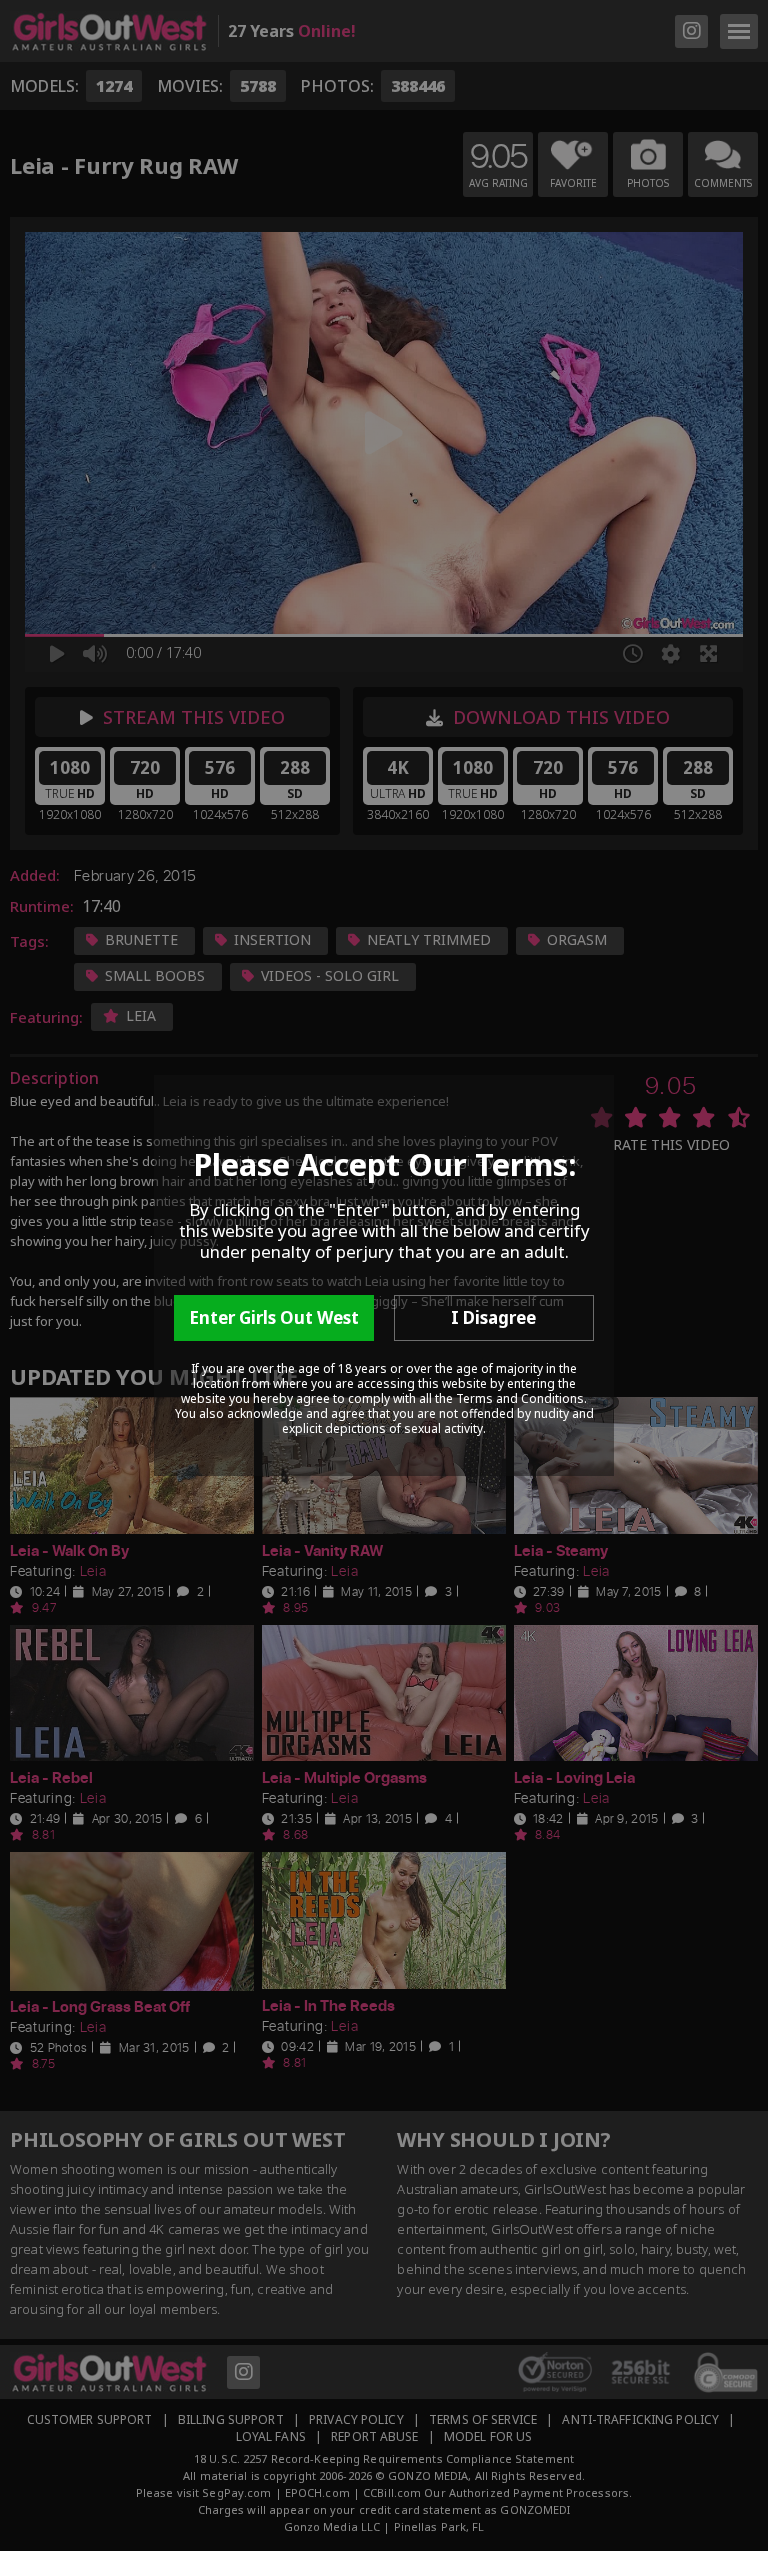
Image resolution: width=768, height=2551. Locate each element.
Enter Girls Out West (274, 1317)
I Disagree (493, 1317)
